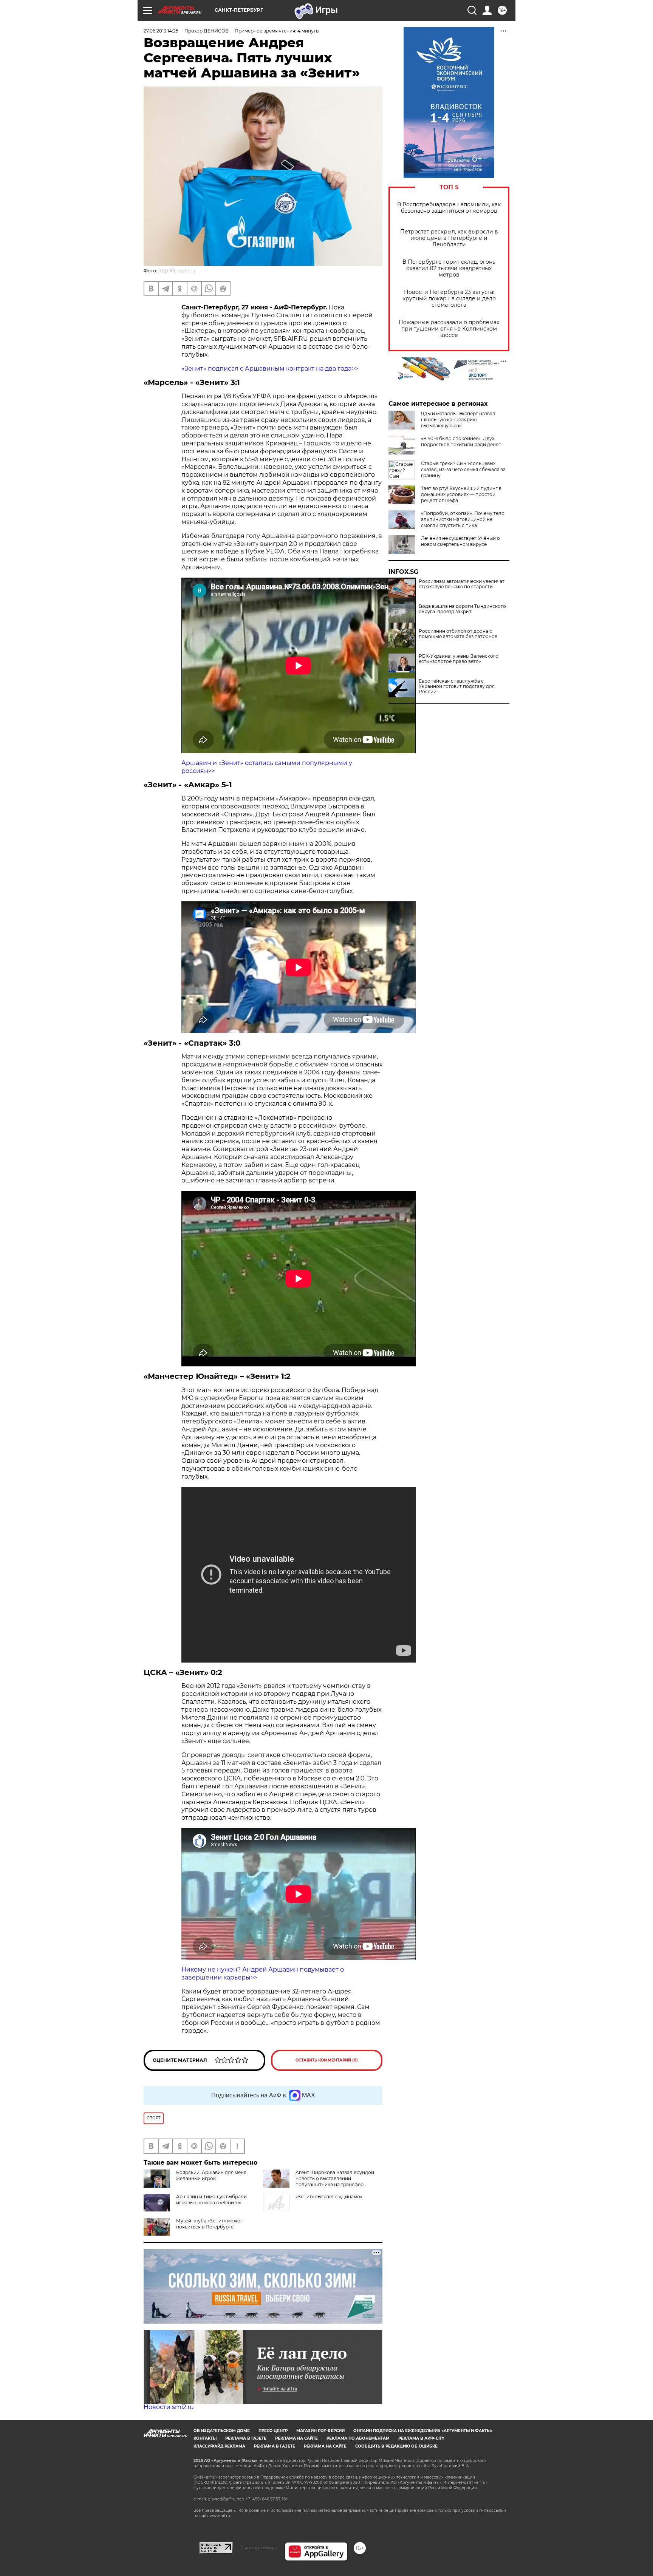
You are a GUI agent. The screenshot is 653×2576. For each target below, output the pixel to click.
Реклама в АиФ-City (421, 2438)
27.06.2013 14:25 (161, 31)
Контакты (205, 2438)
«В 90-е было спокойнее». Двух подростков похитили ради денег (461, 441)
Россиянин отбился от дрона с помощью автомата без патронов (458, 634)
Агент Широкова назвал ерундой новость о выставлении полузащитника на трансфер (335, 2178)
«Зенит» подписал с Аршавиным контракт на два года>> (270, 369)
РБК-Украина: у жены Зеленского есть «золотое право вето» (459, 659)
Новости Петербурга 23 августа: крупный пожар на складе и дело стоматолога (449, 299)
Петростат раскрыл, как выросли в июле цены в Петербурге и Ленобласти (449, 238)
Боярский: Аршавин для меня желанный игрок (211, 2175)
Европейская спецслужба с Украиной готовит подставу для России (457, 686)
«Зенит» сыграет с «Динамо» (329, 2197)
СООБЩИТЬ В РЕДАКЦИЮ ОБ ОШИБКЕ (396, 2446)
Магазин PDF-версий (320, 2431)
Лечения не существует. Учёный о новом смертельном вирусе (460, 541)
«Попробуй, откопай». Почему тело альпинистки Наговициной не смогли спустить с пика (463, 519)
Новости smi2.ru (169, 2407)
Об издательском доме (222, 2431)
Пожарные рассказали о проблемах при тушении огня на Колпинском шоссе (449, 329)
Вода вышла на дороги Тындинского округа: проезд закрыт (462, 609)
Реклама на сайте (296, 2438)
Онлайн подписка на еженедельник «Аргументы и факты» (423, 2431)
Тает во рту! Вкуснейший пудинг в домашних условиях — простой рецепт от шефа (461, 494)
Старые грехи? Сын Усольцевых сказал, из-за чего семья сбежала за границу (463, 469)
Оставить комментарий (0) (327, 2060)
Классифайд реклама (219, 2446)
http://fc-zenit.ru (177, 271)
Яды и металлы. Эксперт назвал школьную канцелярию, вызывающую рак (458, 420)
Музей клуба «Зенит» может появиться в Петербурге (209, 2224)
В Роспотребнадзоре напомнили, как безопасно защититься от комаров (449, 208)
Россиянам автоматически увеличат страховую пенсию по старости (462, 584)
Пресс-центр (273, 2431)
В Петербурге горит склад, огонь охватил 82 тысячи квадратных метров (449, 268)
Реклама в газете (246, 2438)
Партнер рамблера (259, 2548)
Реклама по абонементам (358, 2438)
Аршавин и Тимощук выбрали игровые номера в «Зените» (211, 2200)
